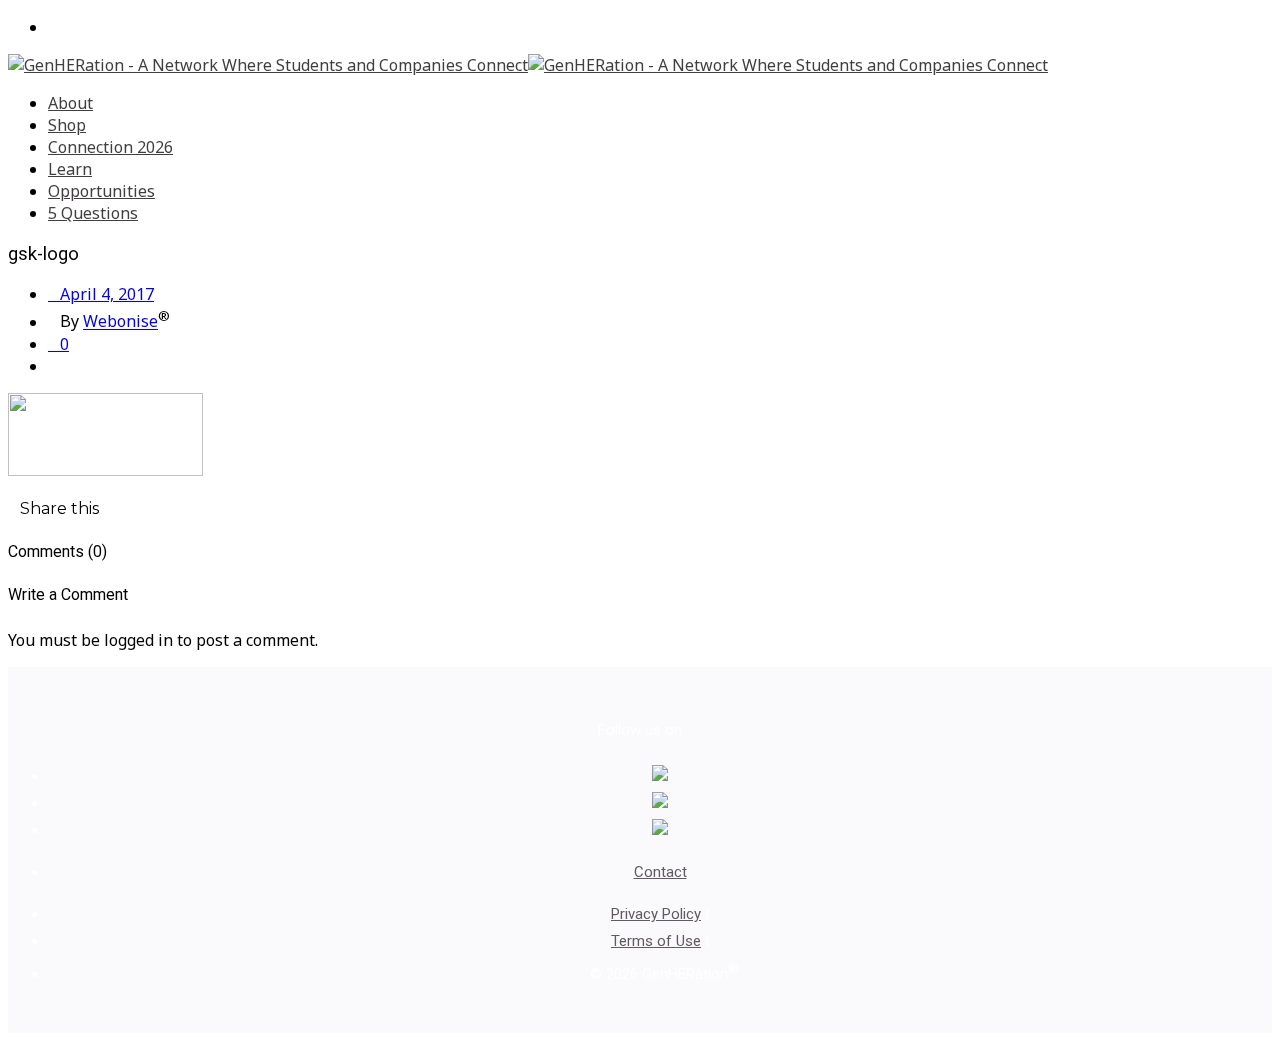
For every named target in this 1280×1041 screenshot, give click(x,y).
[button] (53, 508)
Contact (660, 872)
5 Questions (93, 213)
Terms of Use (656, 941)
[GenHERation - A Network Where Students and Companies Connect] (528, 65)
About (70, 103)
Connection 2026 (110, 147)
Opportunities (101, 191)
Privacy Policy (656, 914)
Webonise (120, 322)
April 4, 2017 (101, 294)
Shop (67, 125)
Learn (70, 169)
